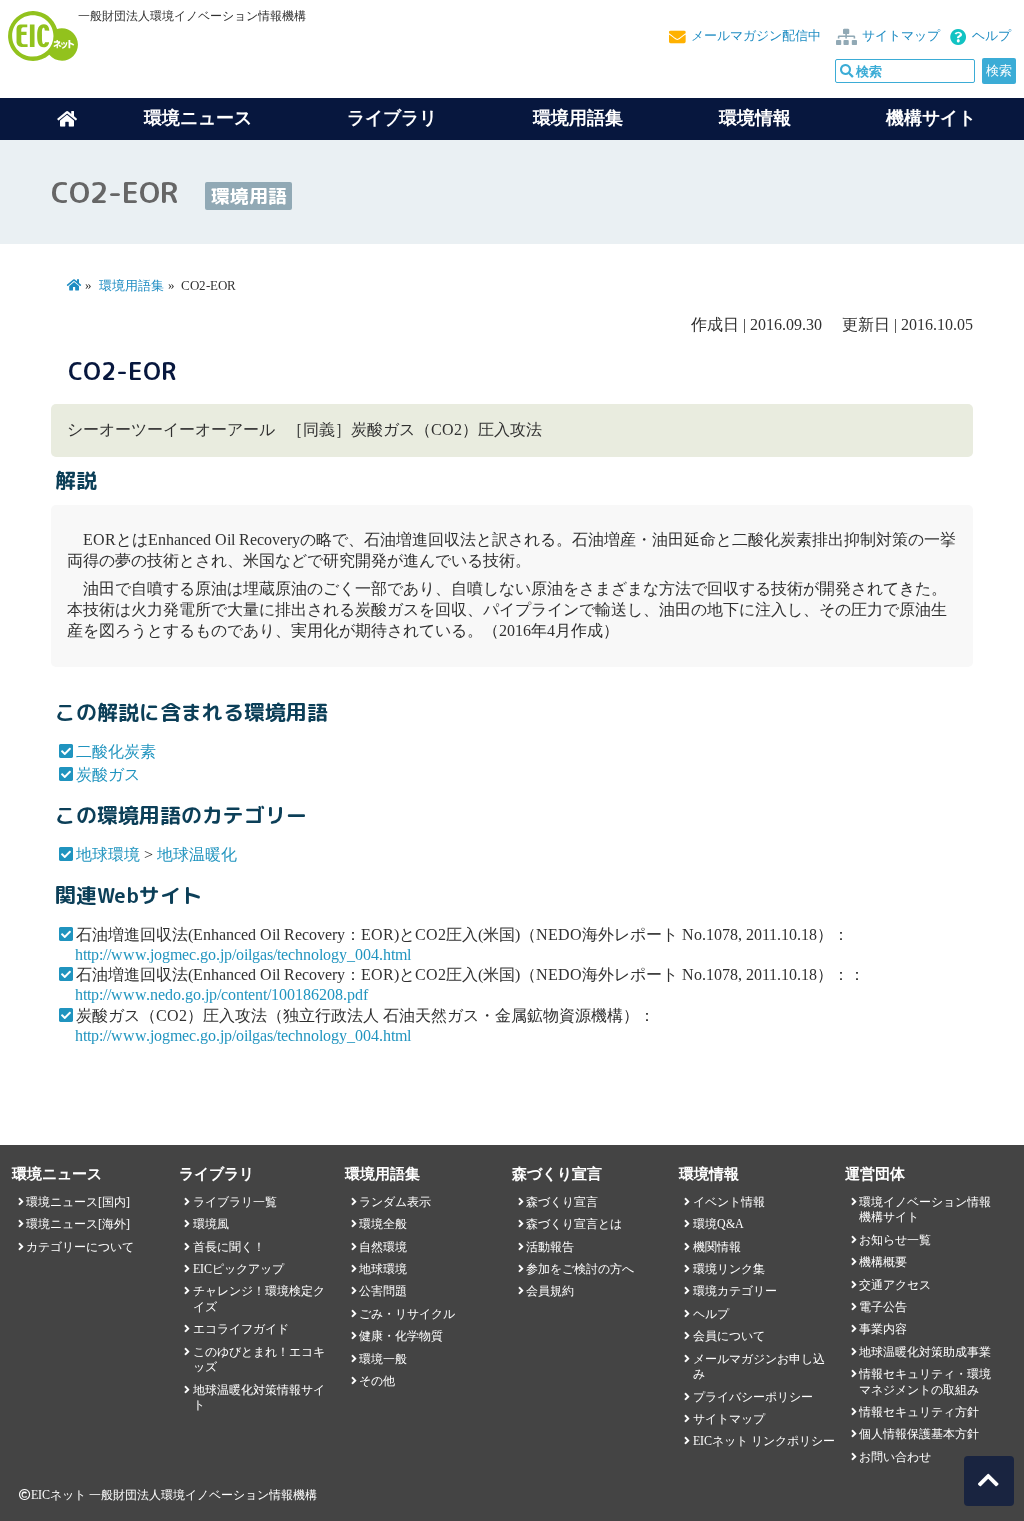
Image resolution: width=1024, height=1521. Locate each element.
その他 (377, 1381)
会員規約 (550, 1291)
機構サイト (931, 118)
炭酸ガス (108, 774)
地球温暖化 (197, 854)
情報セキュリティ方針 (919, 1412)
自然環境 (383, 1247)
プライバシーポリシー (753, 1397)
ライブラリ (392, 118)
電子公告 (883, 1307)
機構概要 (883, 1262)
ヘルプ (991, 36)
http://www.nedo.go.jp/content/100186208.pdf (221, 994)
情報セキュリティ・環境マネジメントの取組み (925, 1381)
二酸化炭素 (116, 751)
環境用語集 (578, 118)
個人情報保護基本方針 (919, 1434)
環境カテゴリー (735, 1291)
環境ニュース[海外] (78, 1224)
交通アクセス (895, 1285)
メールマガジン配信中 (756, 36)
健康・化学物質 (401, 1336)
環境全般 (383, 1224)
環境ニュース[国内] (78, 1202)
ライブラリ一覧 (235, 1202)
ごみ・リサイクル (407, 1314)
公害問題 (383, 1291)
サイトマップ (901, 36)
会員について (729, 1336)
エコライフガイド (241, 1329)
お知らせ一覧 (895, 1240)
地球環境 (108, 854)
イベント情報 (729, 1202)
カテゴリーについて (80, 1247)
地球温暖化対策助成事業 (925, 1352)
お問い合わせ (895, 1457)
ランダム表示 (395, 1202)
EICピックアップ (238, 1269)
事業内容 (883, 1329)
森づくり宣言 (562, 1202)
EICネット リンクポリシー (764, 1441)
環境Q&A (718, 1224)
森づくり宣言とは (574, 1224)
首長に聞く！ (229, 1247)
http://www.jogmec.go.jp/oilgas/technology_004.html (243, 954)
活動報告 (550, 1247)
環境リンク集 (729, 1269)
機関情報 (717, 1247)
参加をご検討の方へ (580, 1269)
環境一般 (383, 1359)
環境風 (211, 1224)
